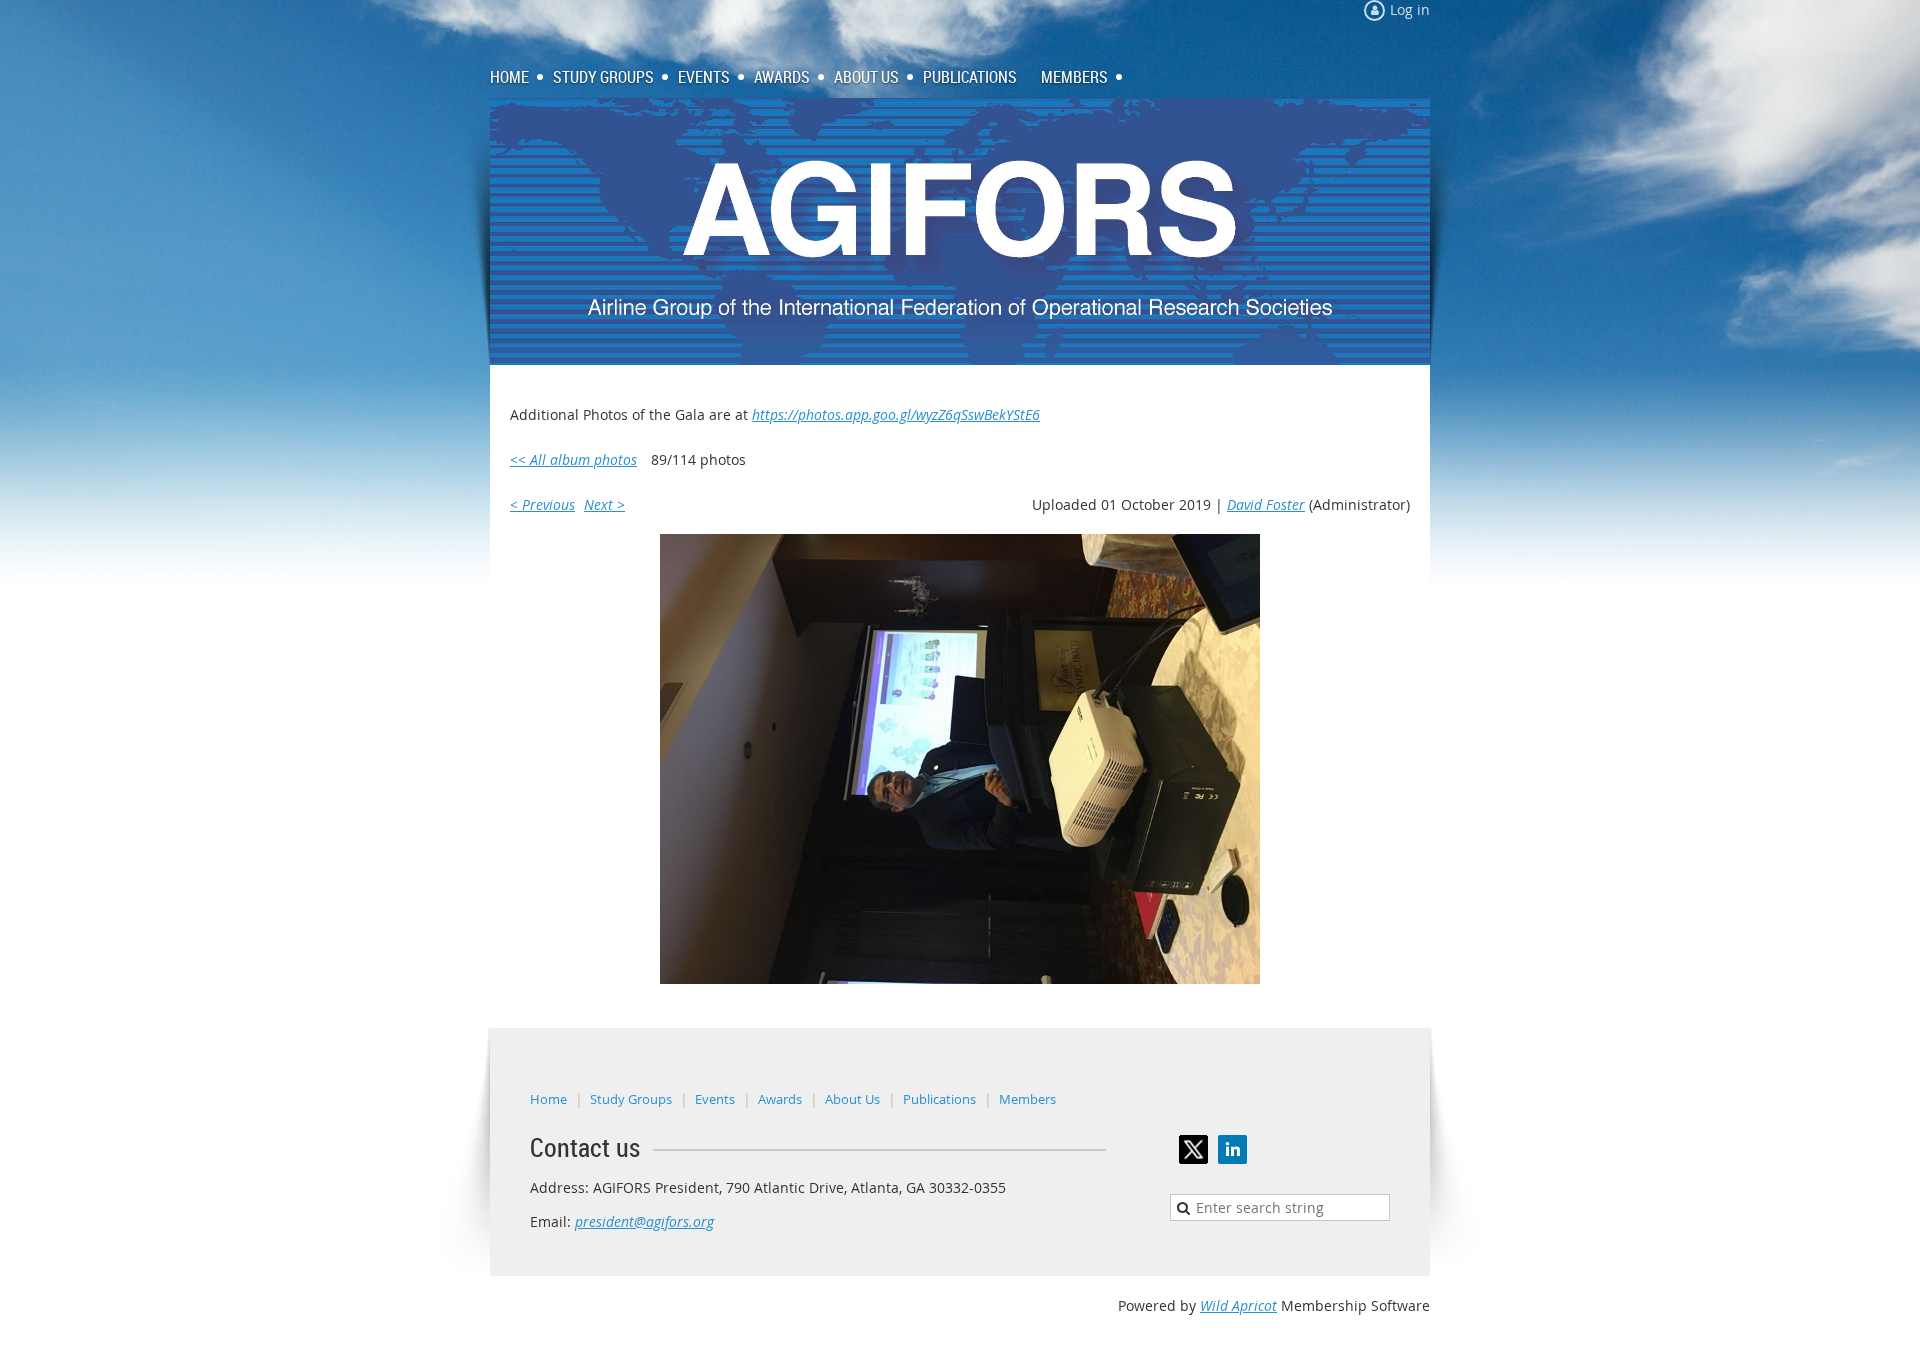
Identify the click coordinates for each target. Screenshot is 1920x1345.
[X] (1193, 1149)
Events (715, 1099)
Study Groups (631, 1099)
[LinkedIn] (1232, 1149)
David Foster (1266, 504)
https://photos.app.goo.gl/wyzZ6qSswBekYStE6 (896, 414)
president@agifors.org (644, 1221)
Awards (780, 1099)
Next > (604, 504)
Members (1027, 1099)
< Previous (542, 504)
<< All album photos (573, 459)
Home (548, 1099)
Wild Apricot (1238, 1305)
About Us (852, 1099)
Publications (939, 1099)
